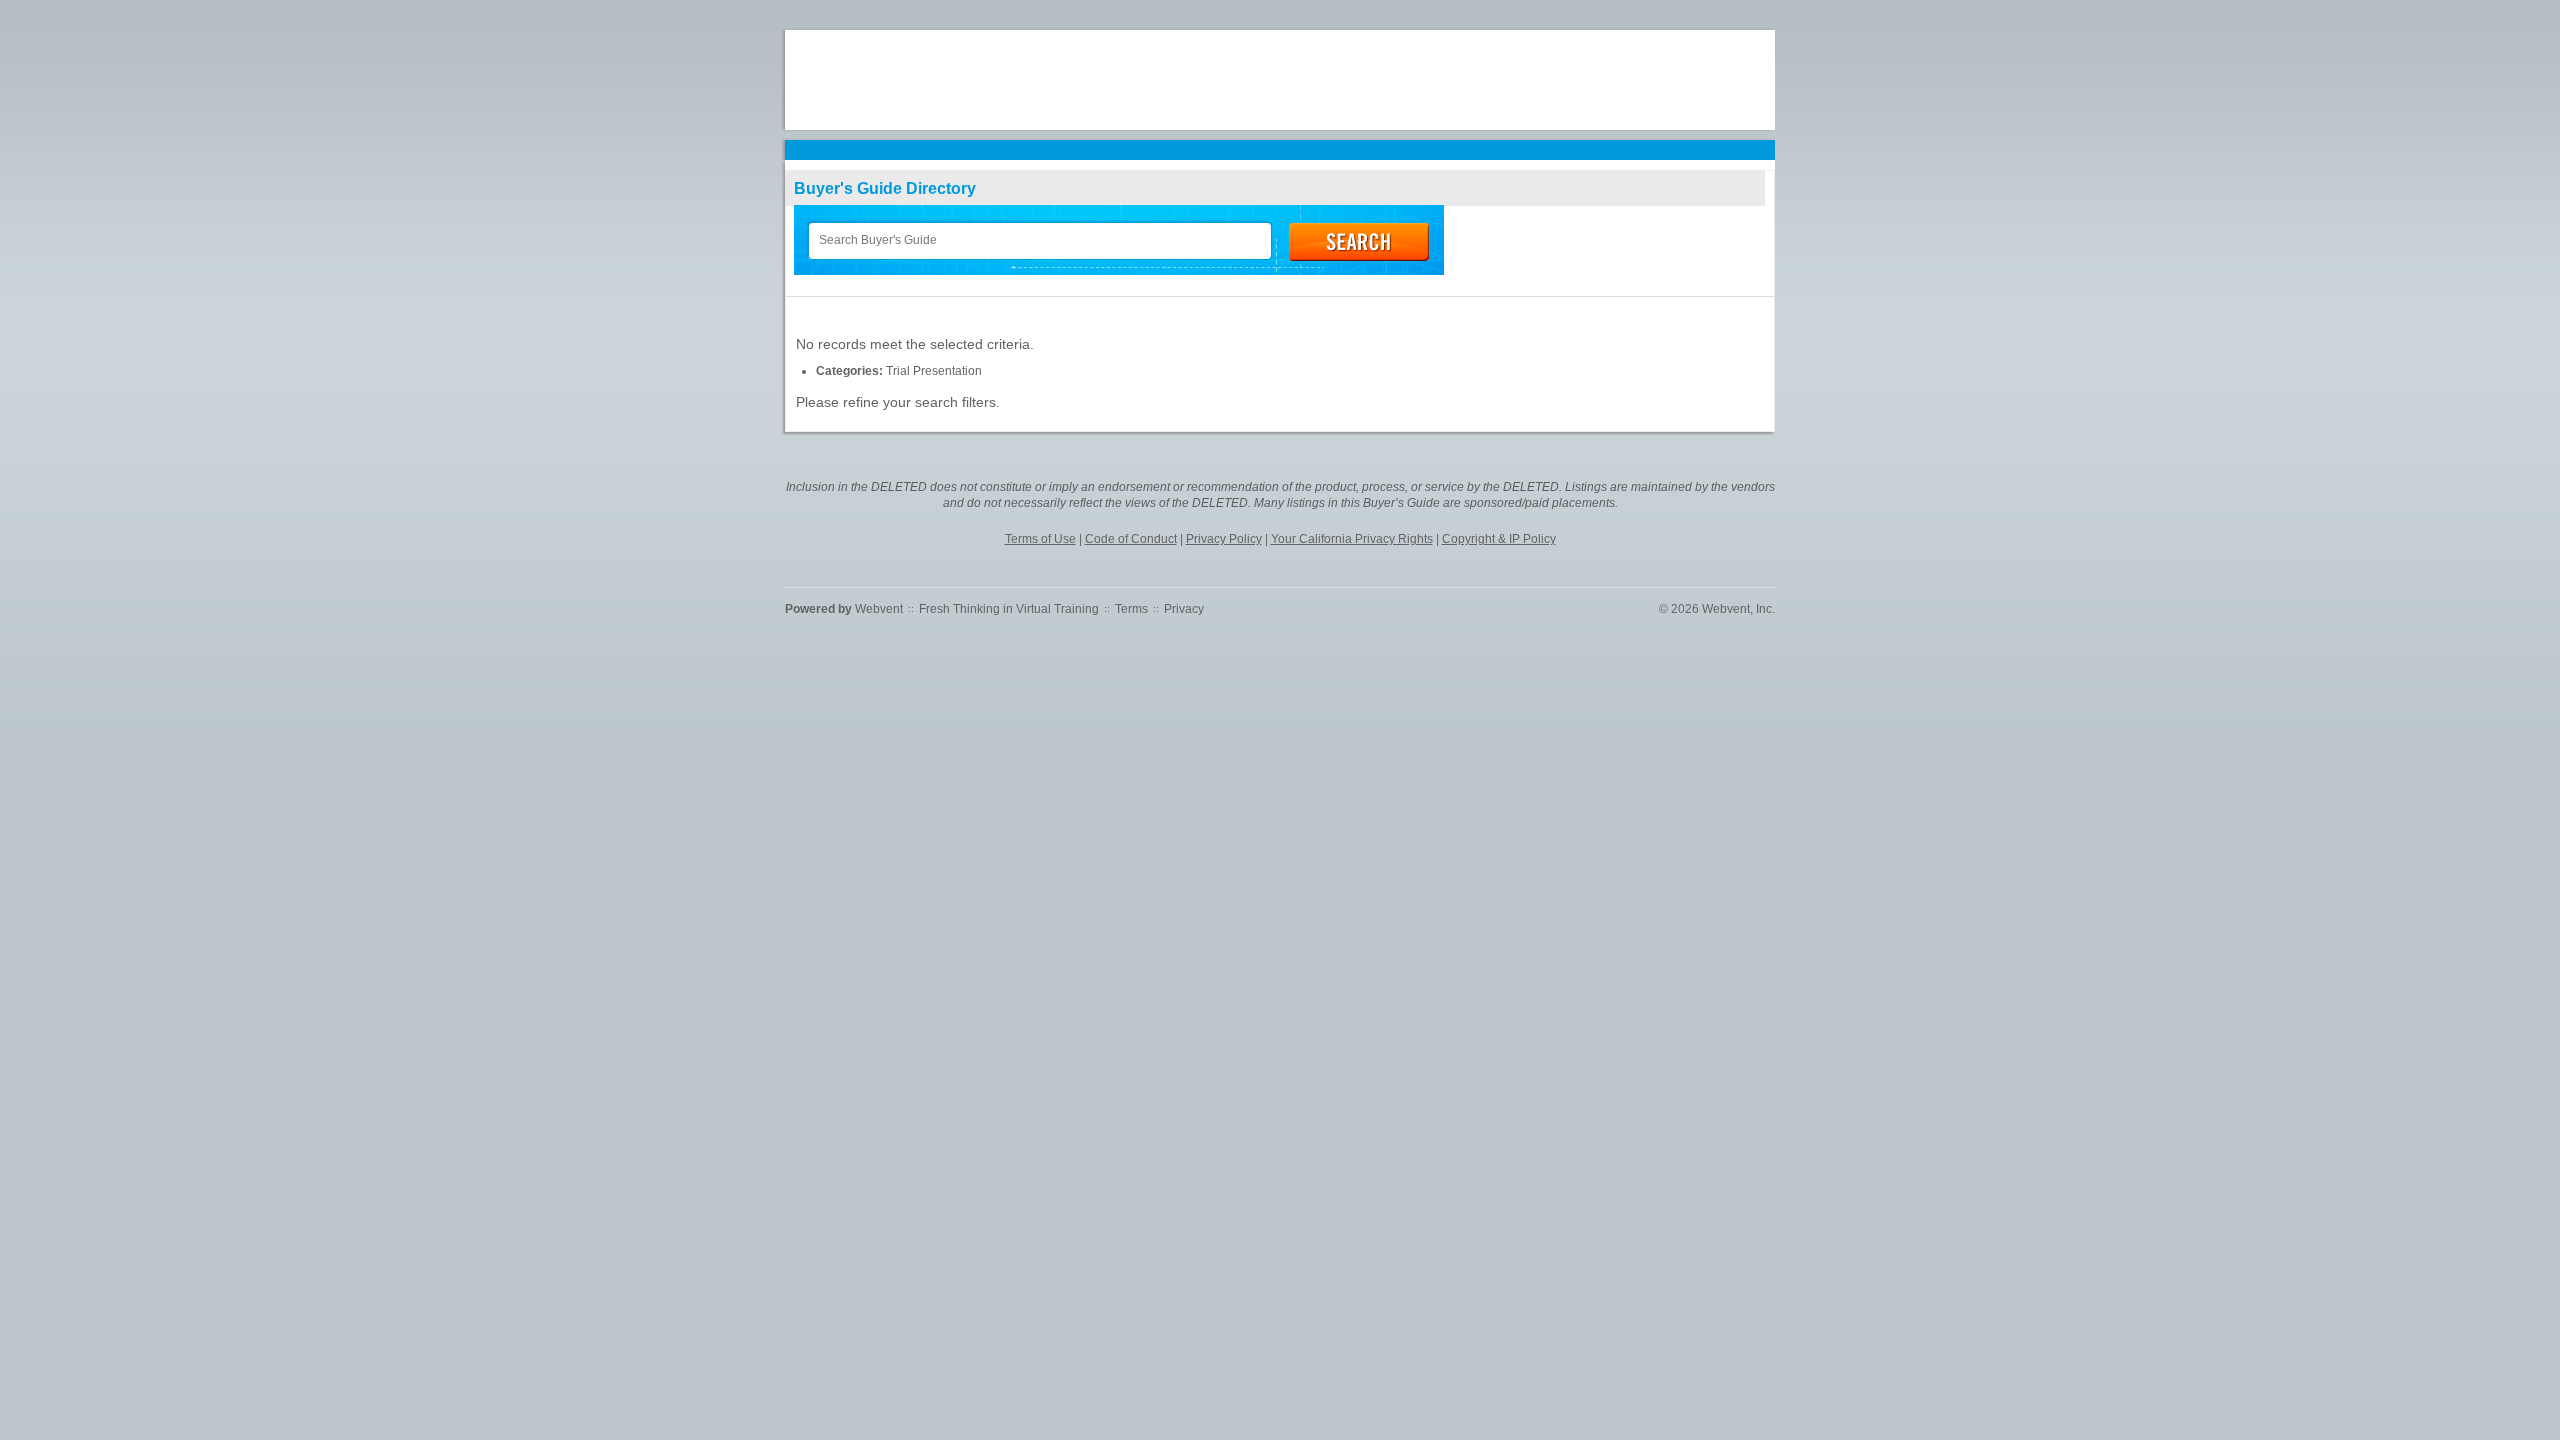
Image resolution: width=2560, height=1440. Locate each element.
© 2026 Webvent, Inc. (1717, 609)
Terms (1131, 609)
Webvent (879, 609)
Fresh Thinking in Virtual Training (1009, 609)
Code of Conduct (1131, 539)
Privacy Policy (1224, 539)
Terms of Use (1040, 539)
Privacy (1184, 609)
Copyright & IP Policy (1499, 539)
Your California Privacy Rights (1352, 539)
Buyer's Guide (885, 188)
